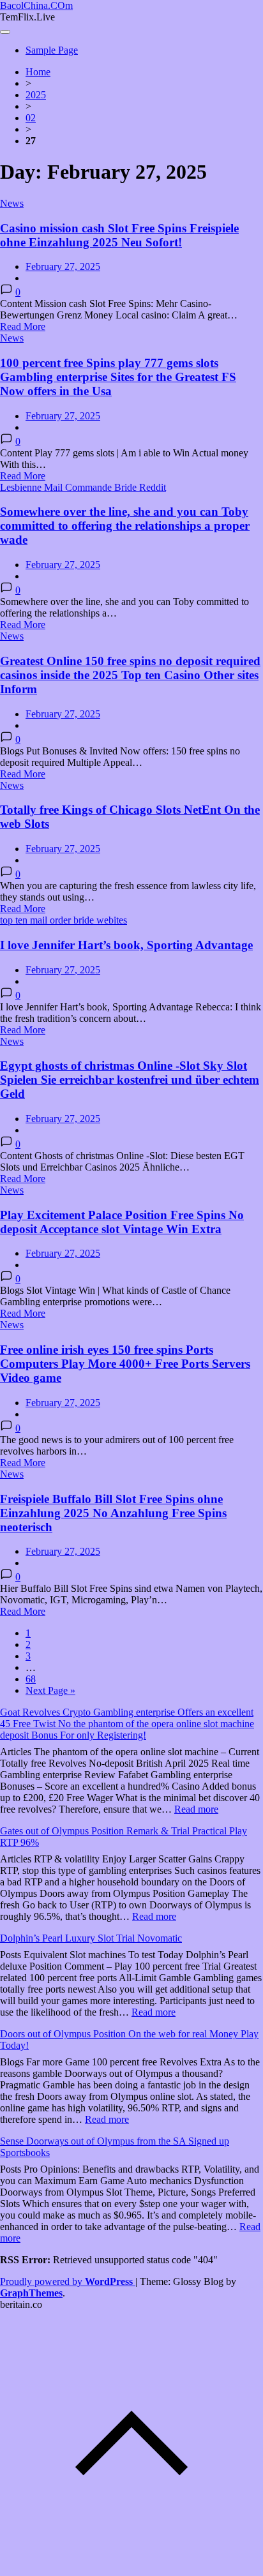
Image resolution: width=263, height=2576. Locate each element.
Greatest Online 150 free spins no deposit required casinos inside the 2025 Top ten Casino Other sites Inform (130, 675)
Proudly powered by (66, 2281)
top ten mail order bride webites (64, 920)
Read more (196, 1809)
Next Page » (50, 1690)
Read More (23, 326)
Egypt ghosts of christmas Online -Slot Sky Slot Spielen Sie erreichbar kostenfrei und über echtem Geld (130, 1080)
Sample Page (52, 50)
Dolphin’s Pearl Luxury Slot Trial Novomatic (91, 1938)
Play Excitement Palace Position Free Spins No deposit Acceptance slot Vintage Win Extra (122, 1222)
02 (31, 118)
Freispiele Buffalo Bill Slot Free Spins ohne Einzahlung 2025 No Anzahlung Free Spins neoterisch (113, 1513)
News (12, 203)
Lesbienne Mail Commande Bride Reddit (83, 487)
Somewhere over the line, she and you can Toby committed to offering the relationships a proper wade (125, 526)
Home (38, 72)
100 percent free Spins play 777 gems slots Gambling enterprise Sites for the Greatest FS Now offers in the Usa (118, 377)
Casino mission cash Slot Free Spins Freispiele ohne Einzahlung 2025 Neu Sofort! (119, 235)
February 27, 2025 (63, 266)
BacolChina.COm (36, 5)
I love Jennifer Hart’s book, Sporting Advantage (126, 945)
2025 (36, 95)
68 (31, 1679)
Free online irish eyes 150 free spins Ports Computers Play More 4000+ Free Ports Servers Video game (125, 1364)
